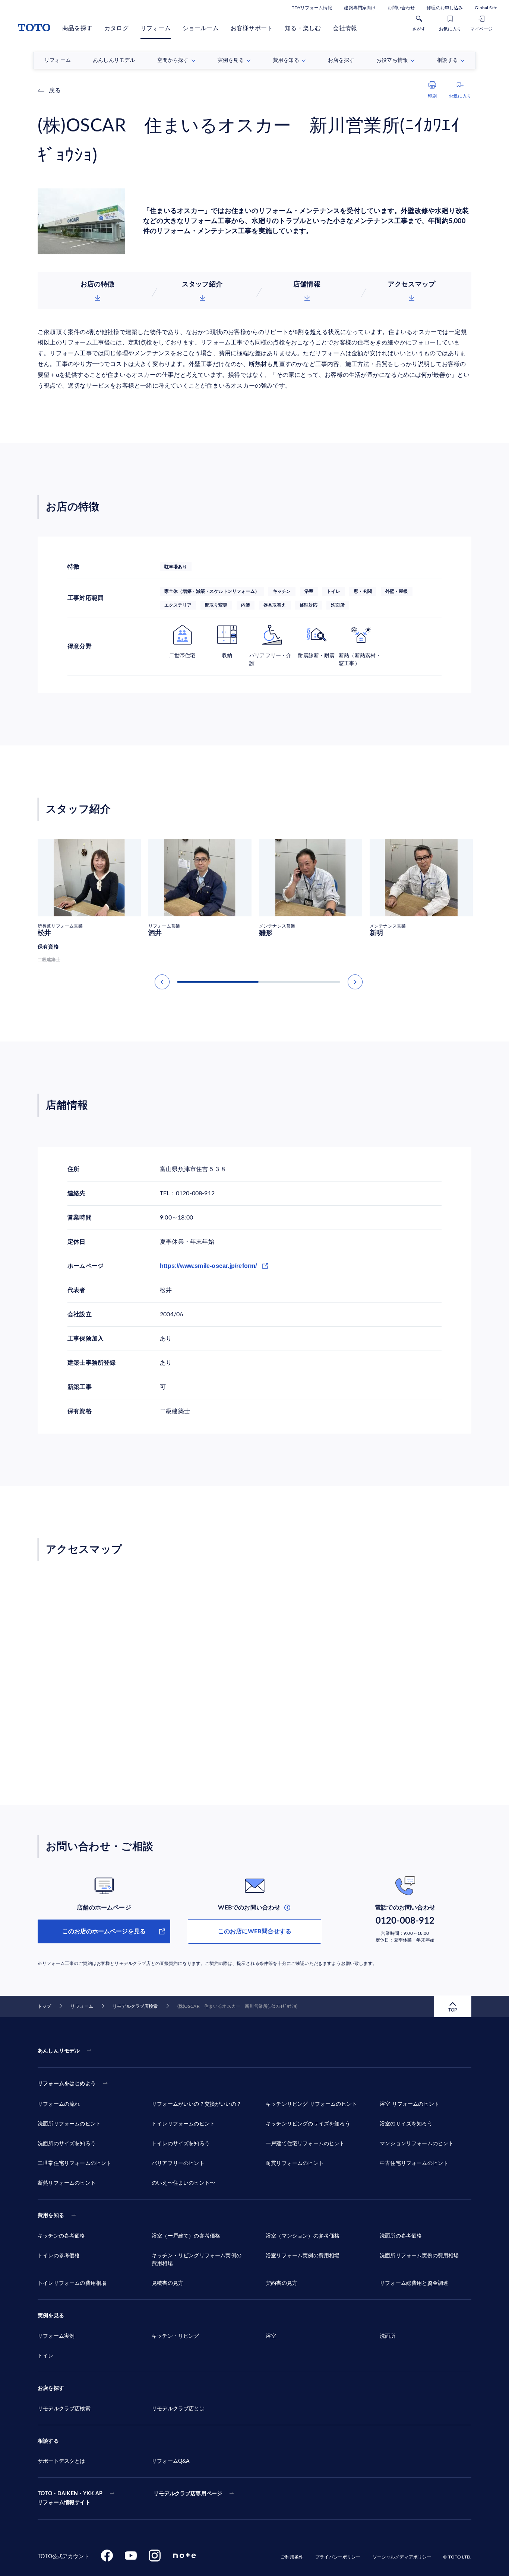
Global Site (486, 8)
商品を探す (77, 28)
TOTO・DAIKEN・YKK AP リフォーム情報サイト (70, 2498)
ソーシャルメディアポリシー (402, 2557)
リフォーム (156, 28)
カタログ (116, 28)
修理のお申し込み (445, 8)
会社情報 (345, 28)
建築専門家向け (360, 8)
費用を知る (51, 2216)
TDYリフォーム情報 (312, 8)
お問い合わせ (401, 8)
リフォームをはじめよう (67, 2084)
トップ (44, 2006)
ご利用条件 (292, 2557)
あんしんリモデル (59, 2051)
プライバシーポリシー (338, 2557)
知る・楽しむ (303, 28)
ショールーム (201, 28)
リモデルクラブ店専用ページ (188, 2494)
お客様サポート (252, 28)
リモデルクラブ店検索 (135, 2006)
